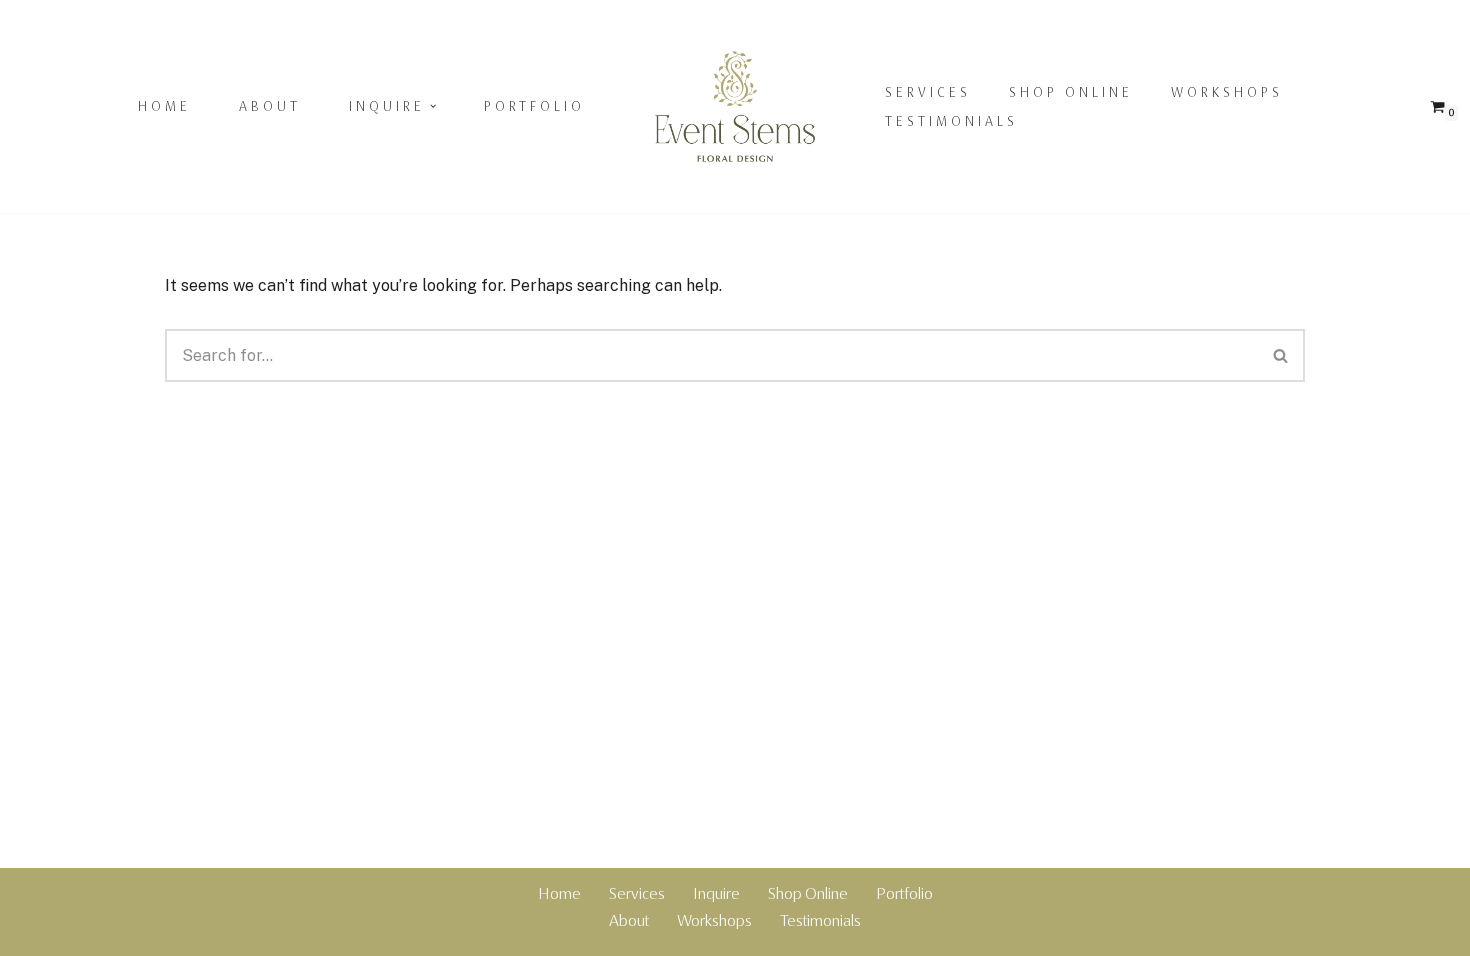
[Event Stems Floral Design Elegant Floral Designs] (735, 107)
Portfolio (534, 106)
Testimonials (951, 121)
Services (928, 92)
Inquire (716, 893)
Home (164, 106)
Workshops (1227, 92)
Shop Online (1071, 92)
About (270, 106)
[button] (433, 106)
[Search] (1281, 355)
